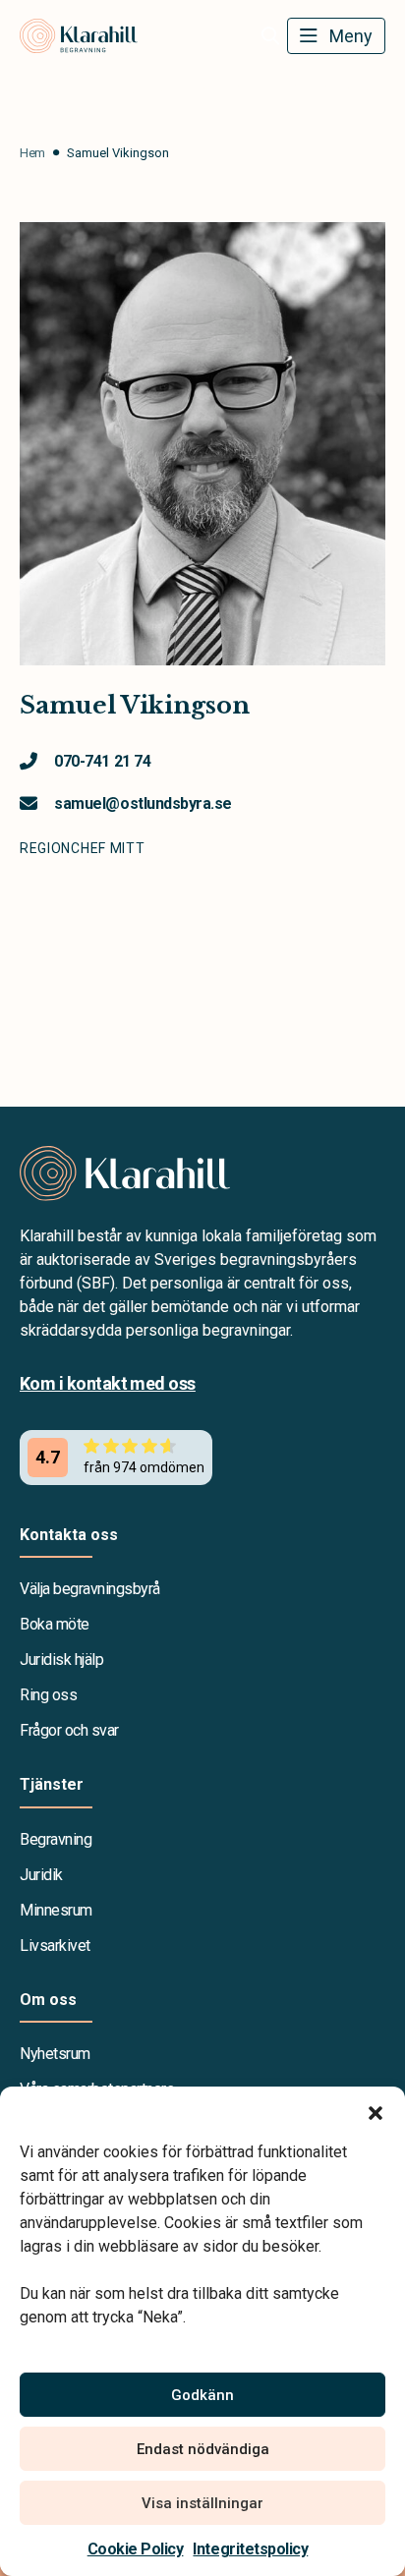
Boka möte (55, 1624)
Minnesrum (56, 1910)
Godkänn (202, 2395)
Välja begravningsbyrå (90, 1589)
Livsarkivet (55, 1946)
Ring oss (48, 1695)
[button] (376, 2111)
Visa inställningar (202, 2503)
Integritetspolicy (250, 2549)
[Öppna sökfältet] (270, 36)
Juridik (41, 1875)
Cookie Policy (136, 2549)
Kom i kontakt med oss (108, 1383)
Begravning (56, 1839)
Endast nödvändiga (203, 2449)
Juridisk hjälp (61, 1660)
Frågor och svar (69, 1730)
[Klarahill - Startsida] (202, 1174)
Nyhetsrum (55, 2054)
